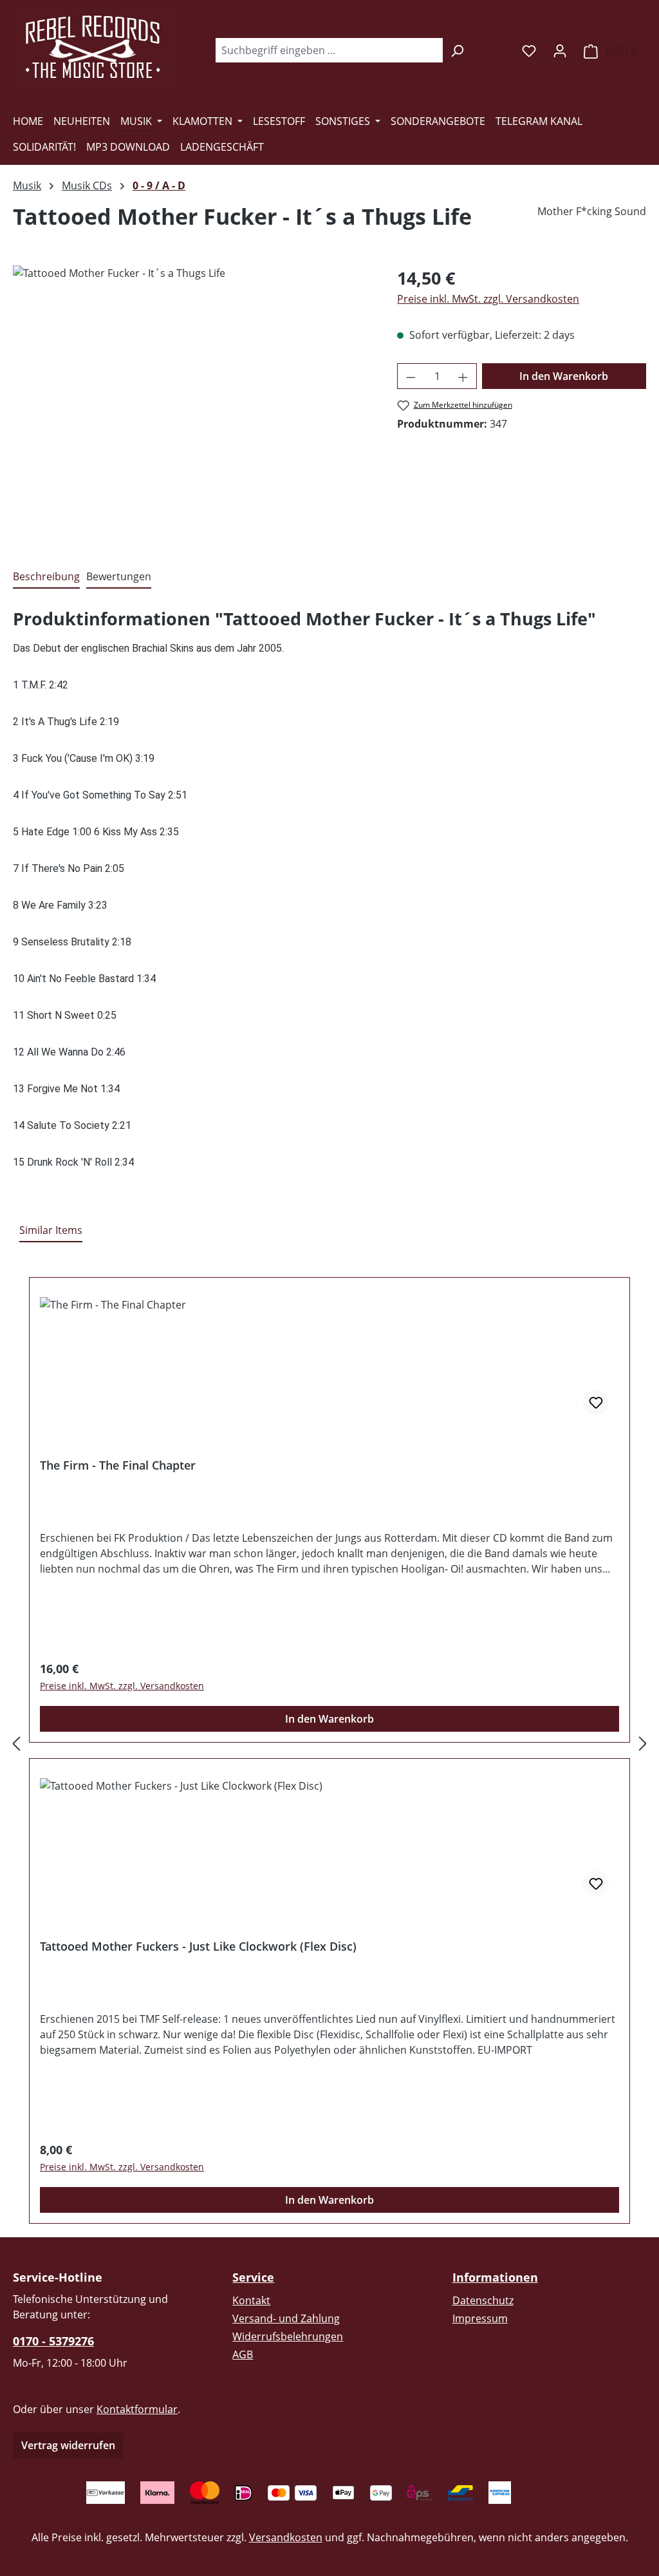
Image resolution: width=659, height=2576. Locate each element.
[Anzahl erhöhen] (463, 376)
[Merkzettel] (529, 50)
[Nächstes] (643, 1743)
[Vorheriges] (16, 1743)
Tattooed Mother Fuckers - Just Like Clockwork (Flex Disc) (198, 1946)
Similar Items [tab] (51, 1230)
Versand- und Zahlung (286, 2318)
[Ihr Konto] (560, 50)
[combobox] (329, 50)
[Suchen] (457, 50)
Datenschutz (483, 2300)
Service (253, 2277)
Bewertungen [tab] (119, 576)
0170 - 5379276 (53, 2341)
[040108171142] (192, 404)
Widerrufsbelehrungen (288, 2336)
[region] (192, 404)
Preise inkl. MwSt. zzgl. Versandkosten (488, 299)
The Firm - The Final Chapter (118, 1465)
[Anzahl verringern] (411, 376)
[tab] (46, 577)
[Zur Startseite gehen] (93, 48)
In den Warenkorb (564, 376)
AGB (243, 2354)
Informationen (495, 2277)
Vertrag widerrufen (68, 2445)
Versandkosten (286, 2537)
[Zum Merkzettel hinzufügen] (596, 1403)
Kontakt (251, 2300)
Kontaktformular (137, 2409)
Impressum (480, 2318)
